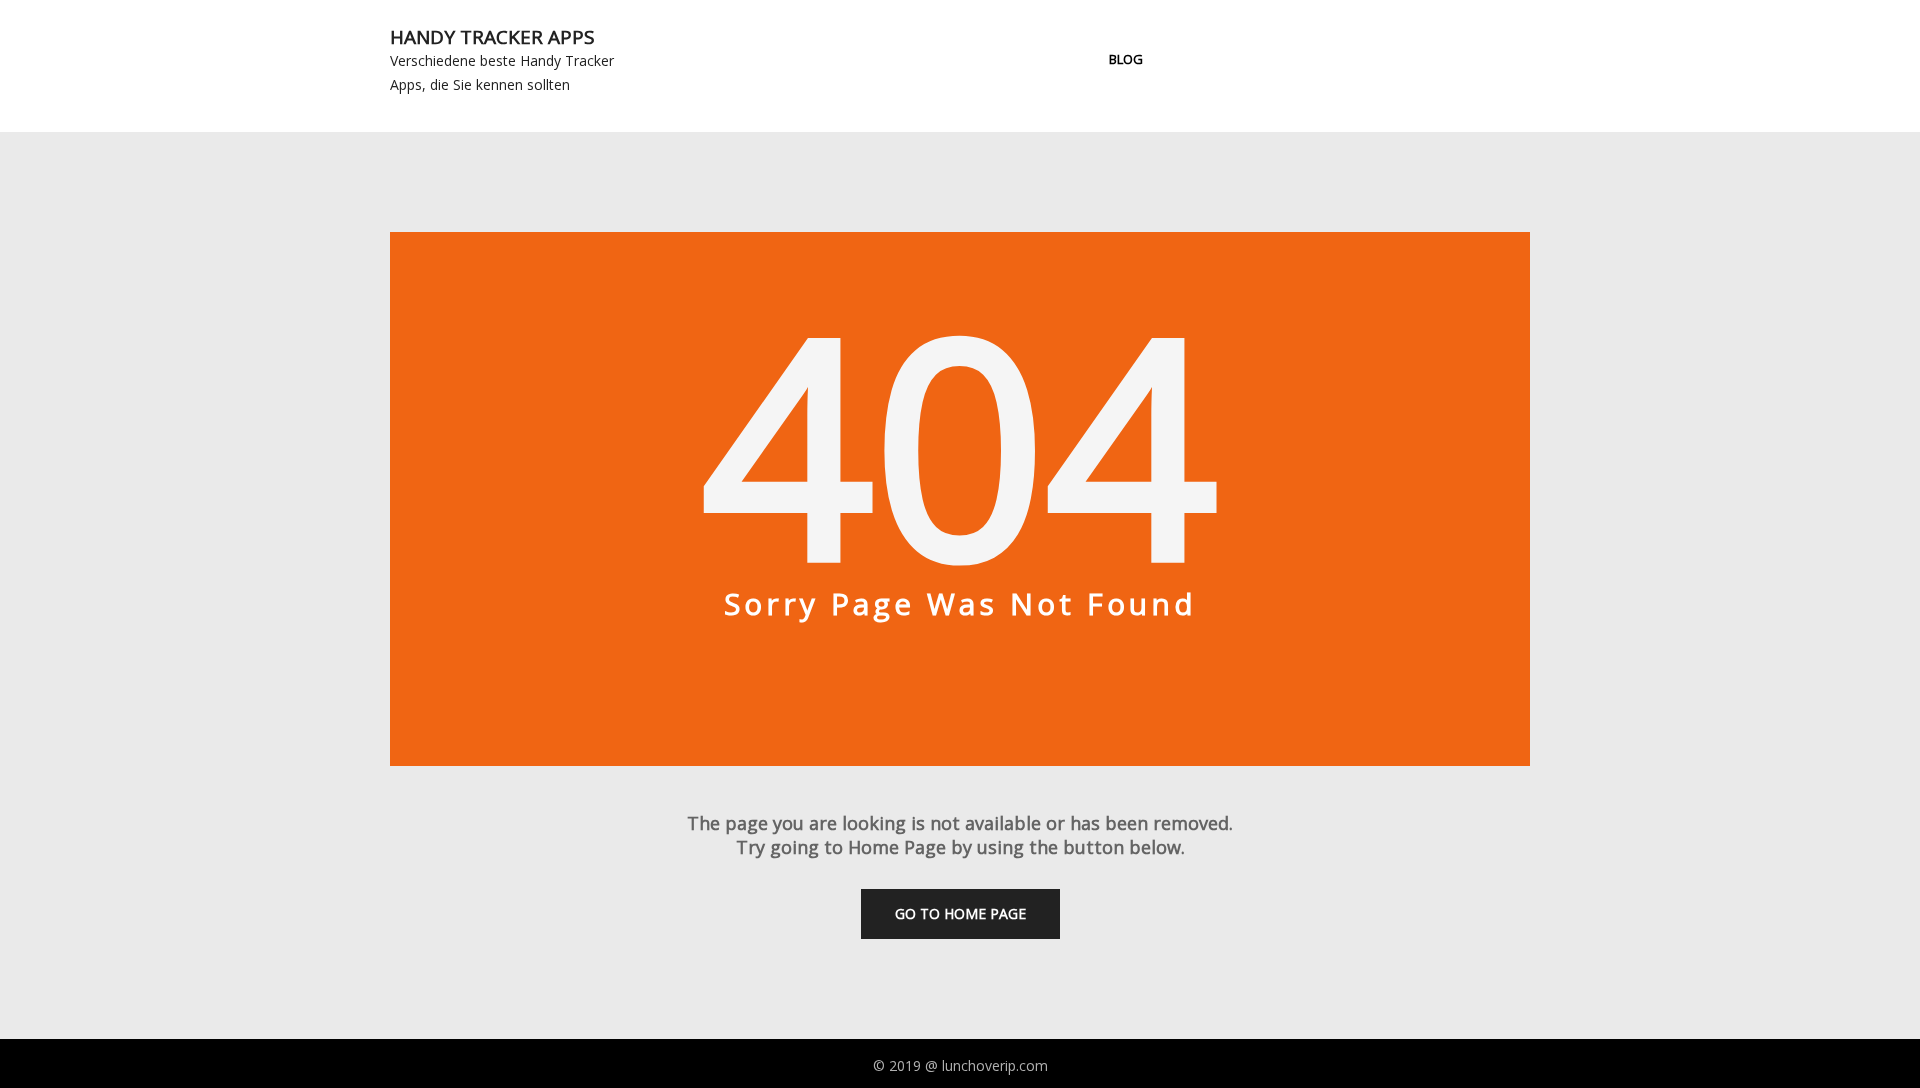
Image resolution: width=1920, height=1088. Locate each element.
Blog (1126, 59)
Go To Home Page (960, 913)
